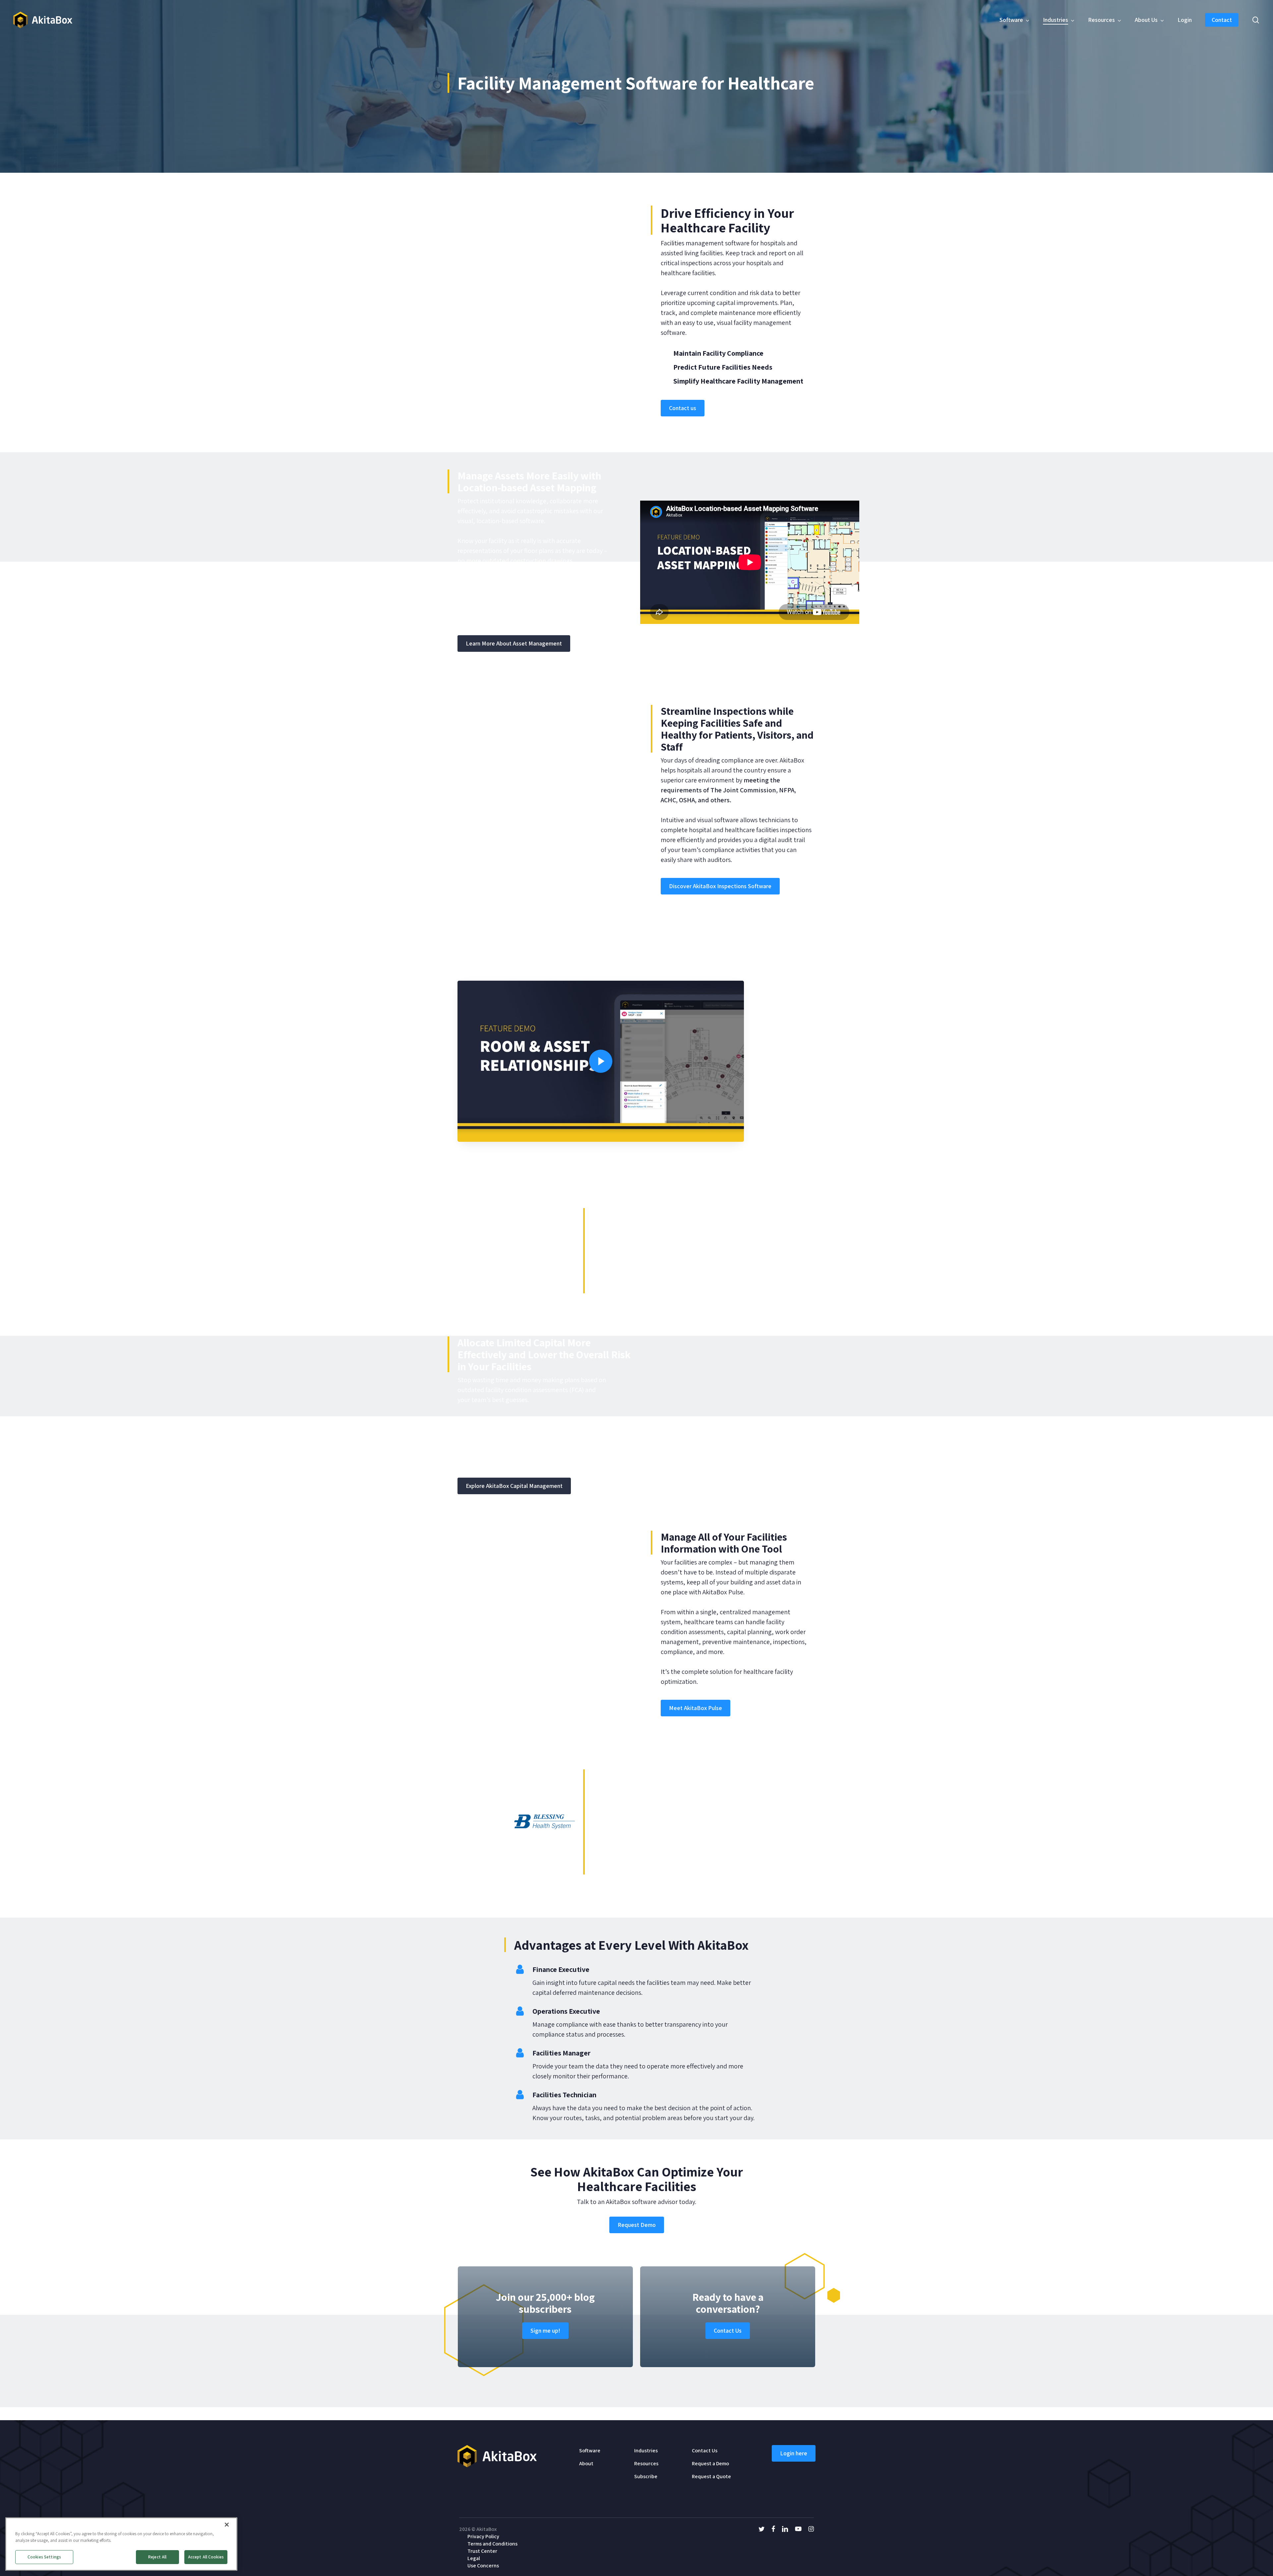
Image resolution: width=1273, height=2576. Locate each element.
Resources (646, 2463)
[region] (121, 2544)
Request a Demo (710, 2463)
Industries (646, 2451)
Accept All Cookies (206, 2557)
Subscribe (646, 2476)
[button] (683, 408)
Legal (474, 2558)
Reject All (157, 2557)
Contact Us (705, 2451)
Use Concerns (483, 2566)
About (586, 2463)
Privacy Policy (483, 2536)
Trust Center (482, 2551)
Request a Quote (711, 2476)
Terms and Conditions (492, 2544)
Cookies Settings (44, 2557)
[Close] (227, 2525)
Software (590, 2451)
